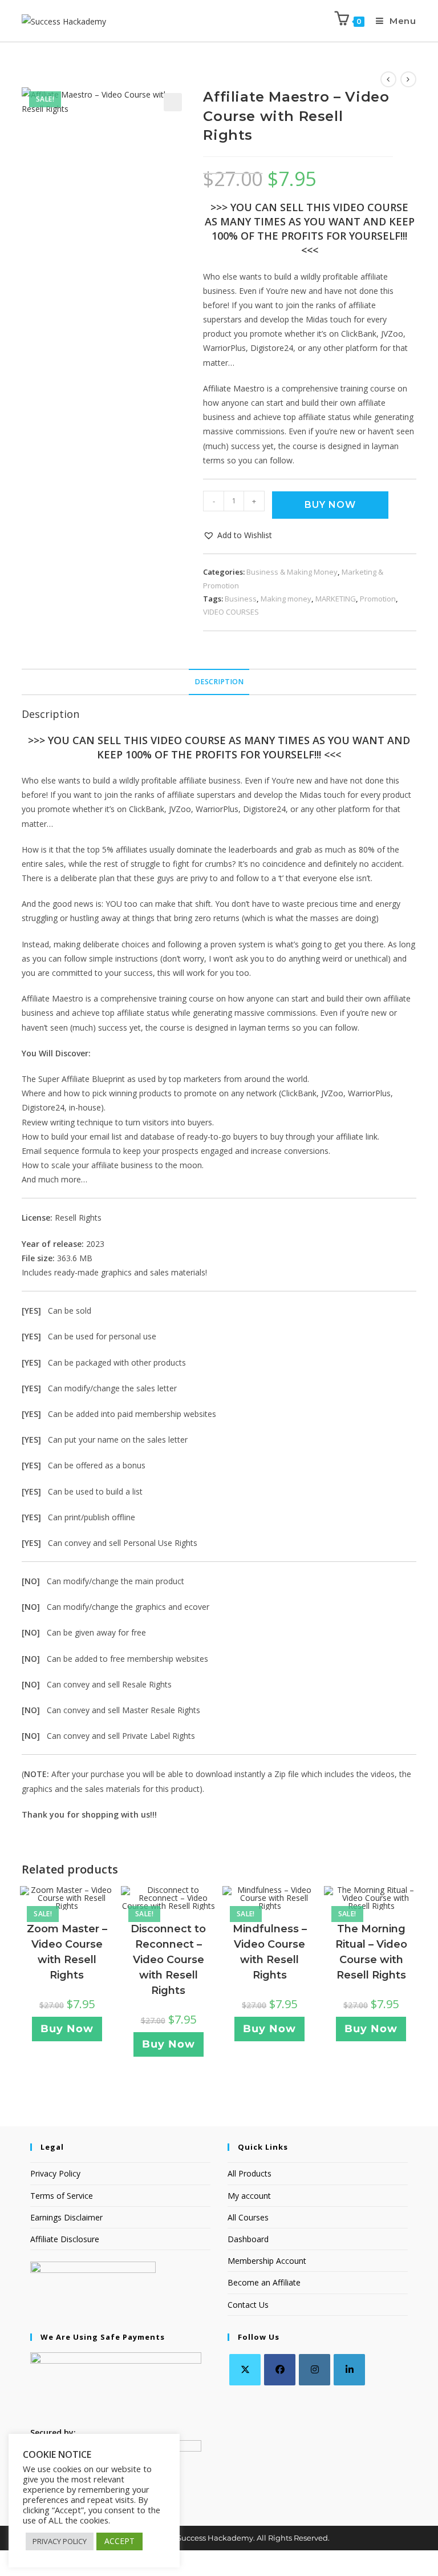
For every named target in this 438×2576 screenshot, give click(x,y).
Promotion (378, 599)
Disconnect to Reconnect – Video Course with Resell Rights (168, 1960)
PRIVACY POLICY (60, 2541)
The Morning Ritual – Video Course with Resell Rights (371, 1952)
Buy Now (330, 505)
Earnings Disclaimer (66, 2217)
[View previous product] (388, 79)
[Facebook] (280, 2370)
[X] (245, 2370)
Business (241, 599)
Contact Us (248, 2305)
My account (249, 2196)
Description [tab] (219, 682)
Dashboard (248, 2239)
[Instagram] (315, 2370)
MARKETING (336, 599)
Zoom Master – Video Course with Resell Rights (67, 1952)
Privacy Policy (55, 2173)
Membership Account (267, 2261)
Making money (286, 599)
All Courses (248, 2217)
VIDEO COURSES (231, 612)
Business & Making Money (292, 572)
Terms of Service (62, 2196)
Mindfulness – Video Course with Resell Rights (270, 1952)
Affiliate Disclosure (65, 2239)
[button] (173, 102)
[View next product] (408, 79)
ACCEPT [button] (119, 2541)
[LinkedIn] (349, 2370)
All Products (250, 2173)
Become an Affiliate (264, 2282)
